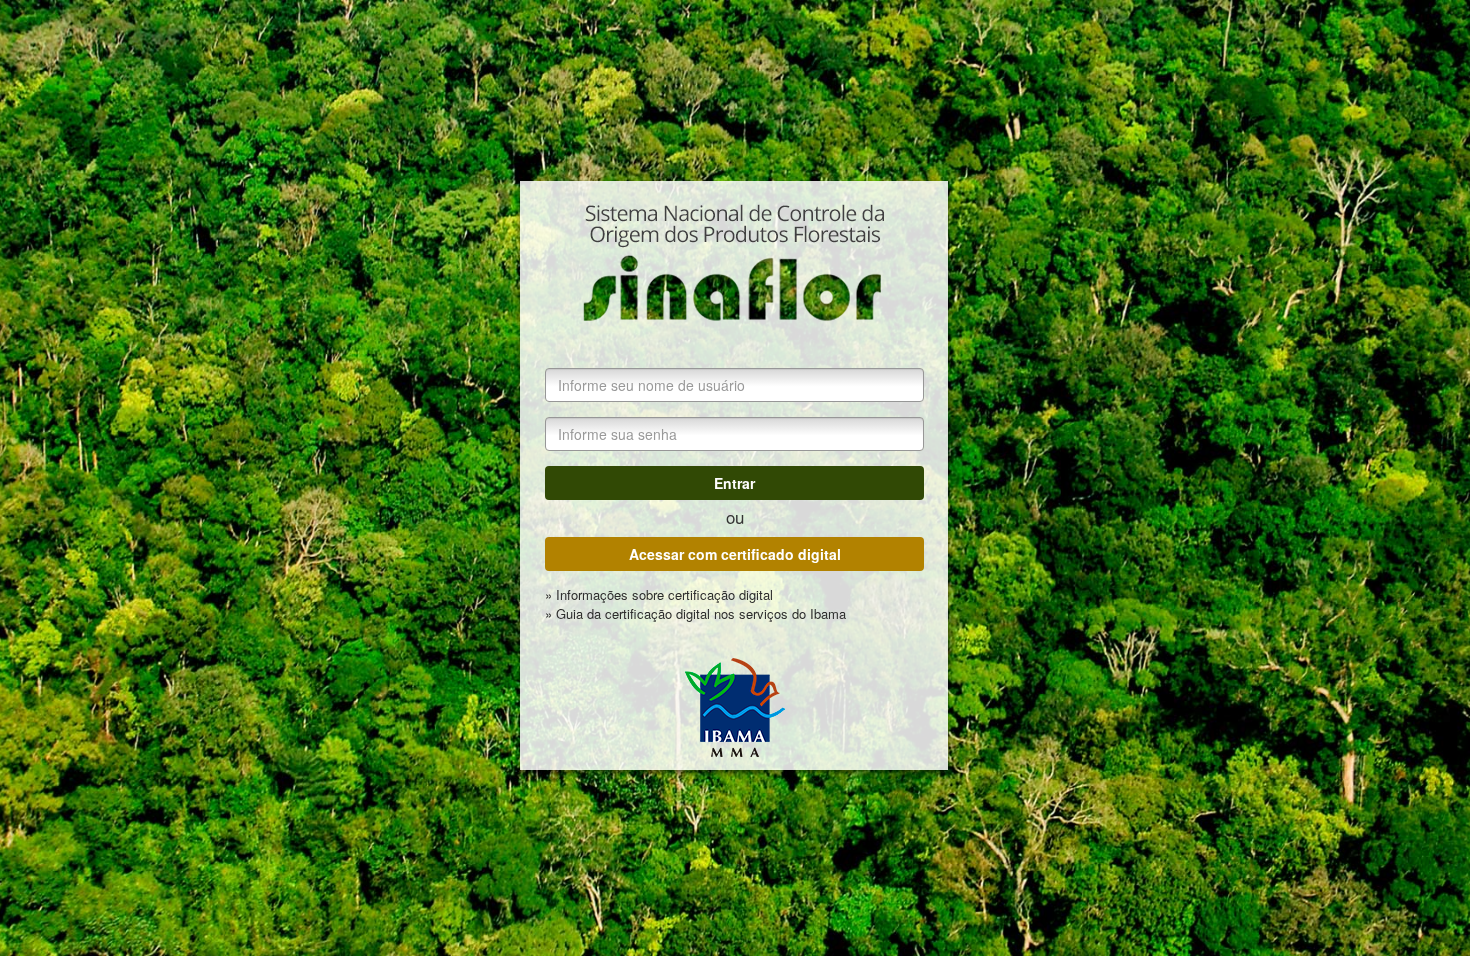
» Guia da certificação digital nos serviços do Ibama (695, 614)
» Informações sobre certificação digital (659, 595)
